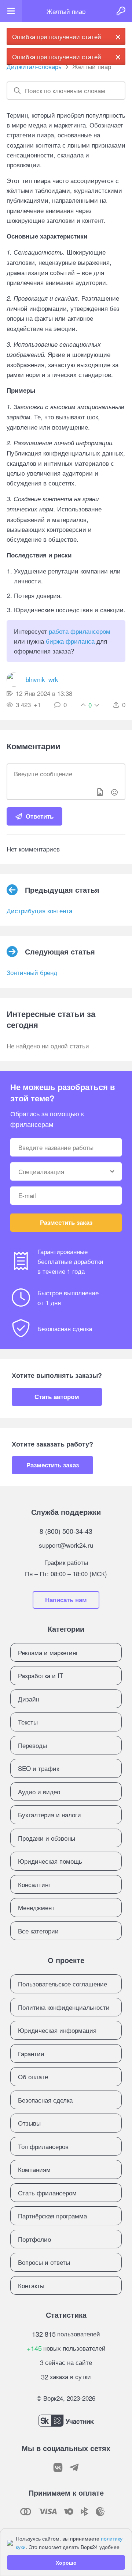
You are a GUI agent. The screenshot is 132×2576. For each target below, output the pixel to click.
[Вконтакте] (58, 2468)
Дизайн (29, 1699)
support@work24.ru (66, 1545)
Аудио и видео (39, 1792)
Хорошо (66, 2562)
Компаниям (34, 2169)
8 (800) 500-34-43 (66, 1531)
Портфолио (34, 2239)
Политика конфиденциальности (64, 2007)
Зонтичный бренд (32, 972)
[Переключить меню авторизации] (121, 11)
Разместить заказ (66, 1222)
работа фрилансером (80, 631)
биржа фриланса (70, 641)
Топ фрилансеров (43, 2146)
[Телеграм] (74, 2468)
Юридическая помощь (50, 1861)
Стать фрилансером (47, 2193)
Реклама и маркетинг (48, 1652)
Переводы (32, 1745)
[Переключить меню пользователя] (11, 11)
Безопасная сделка (45, 2100)
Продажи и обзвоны (47, 1838)
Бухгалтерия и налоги (49, 1815)
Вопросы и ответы (44, 2262)
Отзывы (29, 2123)
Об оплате (33, 2076)
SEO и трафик (38, 1768)
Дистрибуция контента (39, 910)
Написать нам (66, 1600)
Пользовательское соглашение (63, 1984)
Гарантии (31, 2053)
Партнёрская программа (52, 2216)
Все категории (38, 1931)
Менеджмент (36, 1907)
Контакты (31, 2285)
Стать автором (57, 1396)
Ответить (40, 816)
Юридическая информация (57, 2030)
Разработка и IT (41, 1675)
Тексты (28, 1722)
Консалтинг (34, 1884)
